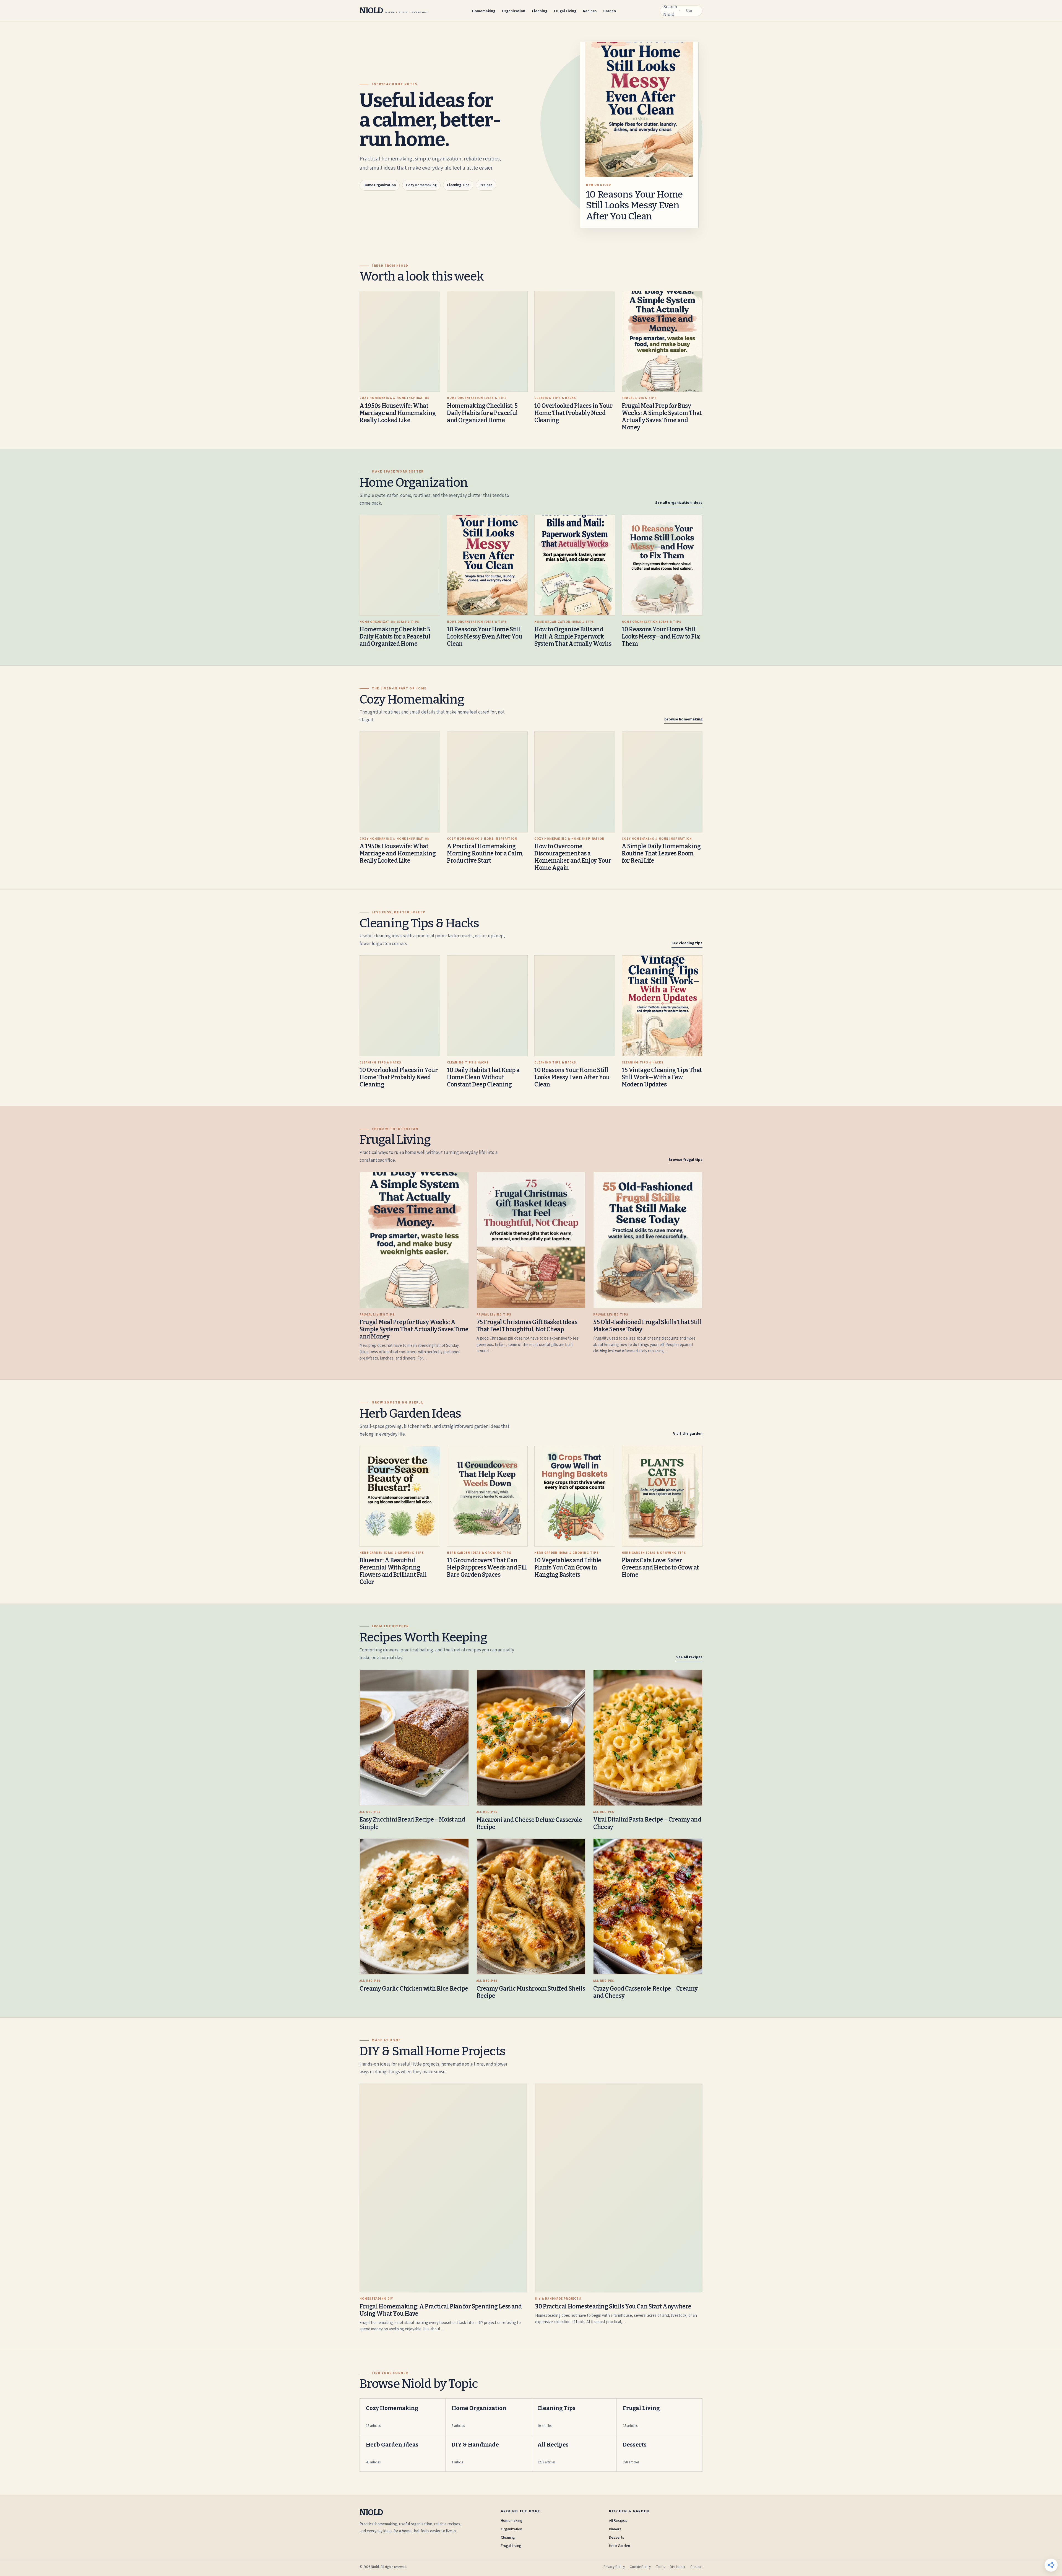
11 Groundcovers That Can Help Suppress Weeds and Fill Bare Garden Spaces (487, 1568)
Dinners (615, 2529)
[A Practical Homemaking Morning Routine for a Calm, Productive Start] (487, 782)
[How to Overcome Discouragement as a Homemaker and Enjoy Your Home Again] (575, 782)
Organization (514, 11)
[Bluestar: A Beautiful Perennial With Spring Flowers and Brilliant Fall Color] (400, 1496)
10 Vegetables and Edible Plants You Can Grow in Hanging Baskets (568, 1568)
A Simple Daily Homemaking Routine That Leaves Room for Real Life (661, 854)
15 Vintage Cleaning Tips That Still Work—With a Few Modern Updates (662, 1077)
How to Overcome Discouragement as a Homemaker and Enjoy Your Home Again (573, 857)
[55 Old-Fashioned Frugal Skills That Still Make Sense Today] (648, 1240)
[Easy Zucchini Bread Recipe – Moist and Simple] (414, 1738)
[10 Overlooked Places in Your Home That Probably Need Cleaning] (575, 342)
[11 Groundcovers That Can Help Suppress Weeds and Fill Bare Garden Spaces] (487, 1496)
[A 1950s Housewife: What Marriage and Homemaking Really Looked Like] (400, 342)
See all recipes (689, 1657)
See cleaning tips (687, 943)
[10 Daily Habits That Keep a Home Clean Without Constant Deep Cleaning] (487, 1006)
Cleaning (540, 11)
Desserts (617, 2538)
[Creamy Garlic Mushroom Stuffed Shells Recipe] (531, 1907)
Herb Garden (619, 2546)
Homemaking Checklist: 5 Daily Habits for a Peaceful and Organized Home (482, 413)
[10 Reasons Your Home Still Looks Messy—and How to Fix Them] (662, 565)
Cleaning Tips (458, 185)
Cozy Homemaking (421, 185)
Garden (610, 11)
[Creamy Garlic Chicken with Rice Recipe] (414, 1907)
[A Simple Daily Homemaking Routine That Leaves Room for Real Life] (662, 782)
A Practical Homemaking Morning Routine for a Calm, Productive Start (485, 854)
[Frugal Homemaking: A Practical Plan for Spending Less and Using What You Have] (443, 2188)
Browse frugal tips (685, 1160)
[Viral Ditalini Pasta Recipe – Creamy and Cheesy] (648, 1738)
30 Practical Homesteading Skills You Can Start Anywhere (613, 2307)
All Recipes (618, 2521)
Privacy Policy (614, 2567)
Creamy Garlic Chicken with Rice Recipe (414, 1989)
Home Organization (380, 185)
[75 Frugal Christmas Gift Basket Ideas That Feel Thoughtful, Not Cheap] (531, 1240)
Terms (660, 2567)
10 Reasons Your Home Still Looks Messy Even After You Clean (634, 205)
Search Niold (670, 11)
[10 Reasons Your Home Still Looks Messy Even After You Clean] (487, 565)
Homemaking (484, 11)
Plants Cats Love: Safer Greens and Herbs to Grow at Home (660, 1568)
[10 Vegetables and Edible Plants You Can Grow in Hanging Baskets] (575, 1496)
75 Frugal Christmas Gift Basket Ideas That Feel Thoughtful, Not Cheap (527, 1326)
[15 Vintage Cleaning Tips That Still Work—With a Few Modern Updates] (662, 1006)
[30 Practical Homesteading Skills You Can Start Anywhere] (619, 2188)
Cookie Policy (640, 2567)
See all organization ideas (679, 503)
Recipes (590, 11)
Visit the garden (688, 1434)
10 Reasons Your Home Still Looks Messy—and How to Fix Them (661, 637)
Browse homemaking (683, 719)
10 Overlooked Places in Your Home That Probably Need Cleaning (573, 413)
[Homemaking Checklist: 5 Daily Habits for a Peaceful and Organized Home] (487, 342)
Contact (696, 2567)
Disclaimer (678, 2567)
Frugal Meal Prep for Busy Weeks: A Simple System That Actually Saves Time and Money (662, 417)
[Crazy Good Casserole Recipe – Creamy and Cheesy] (648, 1907)
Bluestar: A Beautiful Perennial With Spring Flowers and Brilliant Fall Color (393, 1571)
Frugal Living (565, 11)
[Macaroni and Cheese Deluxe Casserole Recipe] (531, 1738)
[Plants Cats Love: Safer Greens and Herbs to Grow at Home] (662, 1496)
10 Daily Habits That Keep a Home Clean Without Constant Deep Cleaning (483, 1077)
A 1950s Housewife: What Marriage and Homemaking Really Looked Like (398, 413)
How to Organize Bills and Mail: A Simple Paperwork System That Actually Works (573, 637)
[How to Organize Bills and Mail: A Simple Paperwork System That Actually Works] (575, 565)
